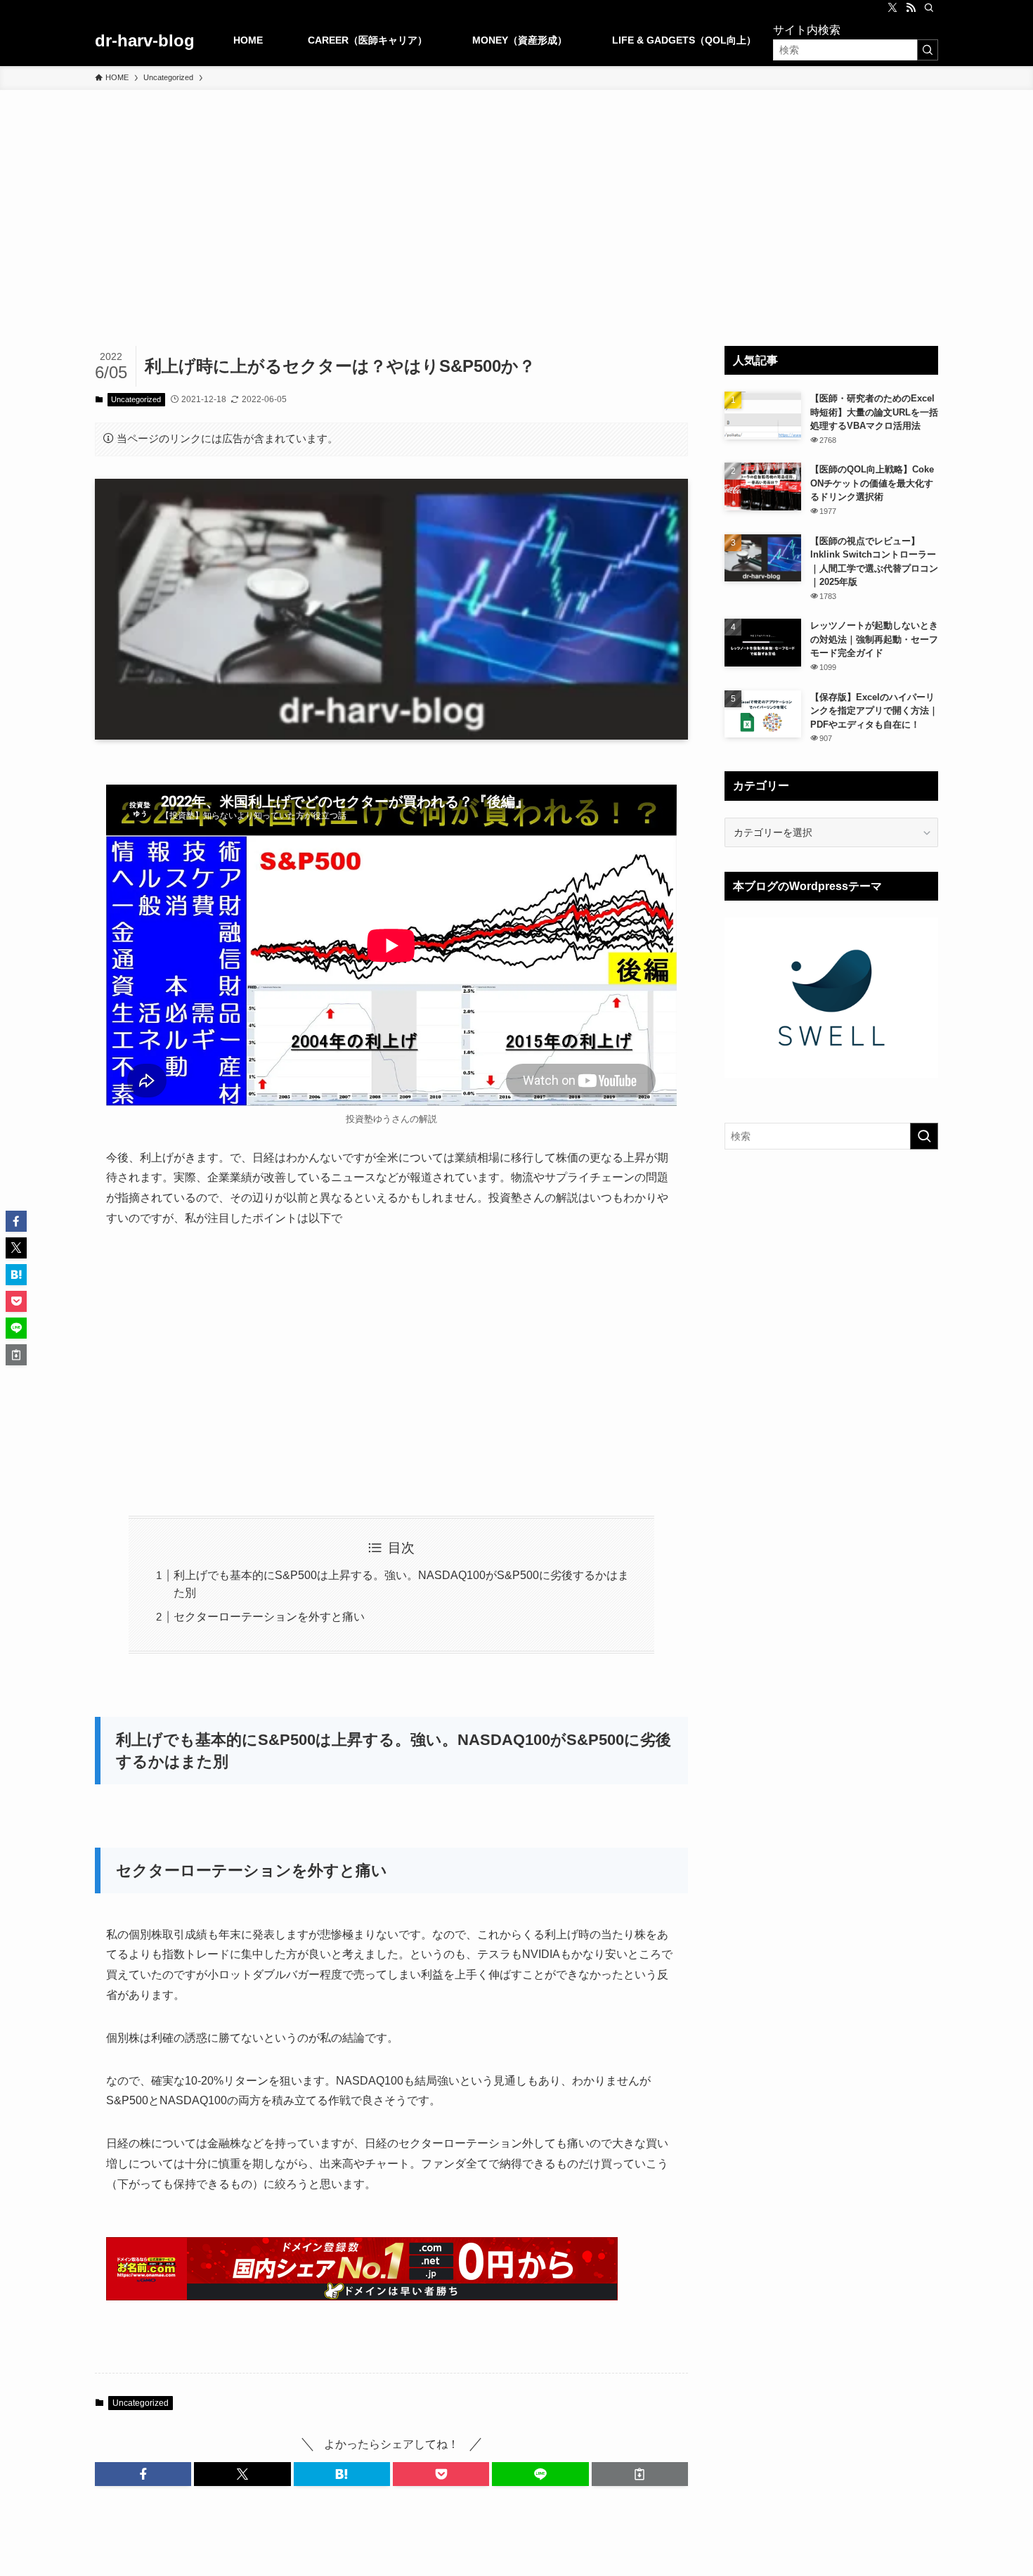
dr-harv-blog (145, 41)
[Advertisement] (516, 195)
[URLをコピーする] (640, 2474)
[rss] (911, 8)
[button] (143, 2474)
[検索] (929, 8)
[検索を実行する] (928, 50)
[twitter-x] (892, 8)
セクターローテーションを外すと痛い (269, 1617)
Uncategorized (136, 399)
